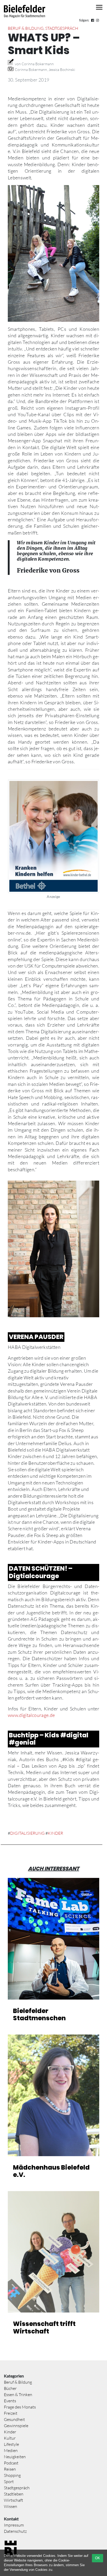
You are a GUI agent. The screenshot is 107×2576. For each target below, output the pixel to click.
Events (10, 2401)
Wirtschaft (14, 2500)
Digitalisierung (27, 1833)
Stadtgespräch (62, 28)
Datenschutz (15, 2531)
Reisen (10, 2469)
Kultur (10, 2438)
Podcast (11, 2463)
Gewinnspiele (16, 2426)
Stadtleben (14, 2494)
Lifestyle (11, 2444)
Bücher (10, 2388)
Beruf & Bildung (26, 28)
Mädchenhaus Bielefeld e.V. (51, 2171)
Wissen (11, 2506)
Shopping (12, 2475)
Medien (11, 2450)
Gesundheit (14, 2419)
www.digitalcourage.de (31, 1715)
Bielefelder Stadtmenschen (39, 2015)
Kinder (55, 1833)
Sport (9, 2482)
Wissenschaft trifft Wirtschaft (44, 2328)
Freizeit (11, 2413)
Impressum (14, 2525)
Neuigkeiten (15, 2457)
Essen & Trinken (18, 2395)
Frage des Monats (20, 2407)
